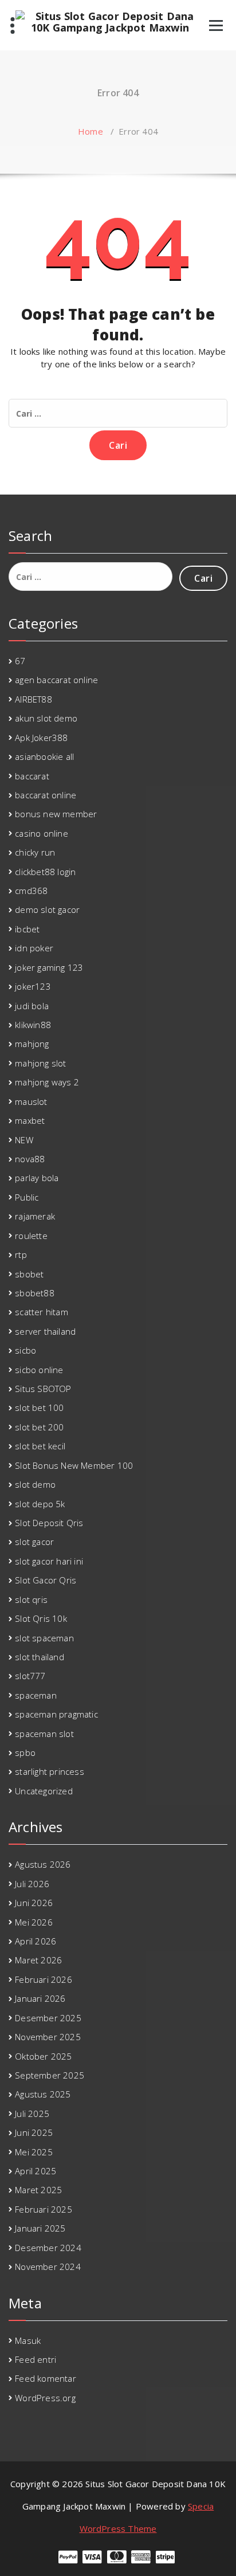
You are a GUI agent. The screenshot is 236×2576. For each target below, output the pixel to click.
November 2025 (48, 2037)
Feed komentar (46, 2378)
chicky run (35, 852)
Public (27, 1197)
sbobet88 (35, 1293)
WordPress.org (45, 2398)
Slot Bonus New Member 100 (74, 1465)
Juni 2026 (34, 1903)
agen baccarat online (56, 680)
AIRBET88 (34, 699)
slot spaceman (44, 1638)
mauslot (31, 1101)
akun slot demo (46, 718)
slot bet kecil (40, 1446)
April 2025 (36, 2171)
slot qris (31, 1599)
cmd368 (31, 891)
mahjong (32, 1044)
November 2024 (48, 2267)
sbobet (29, 1274)
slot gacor (34, 1542)
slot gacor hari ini (49, 1561)
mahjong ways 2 (47, 1082)
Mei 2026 (34, 1922)
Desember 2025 (48, 2018)
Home (91, 131)
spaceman (36, 1695)
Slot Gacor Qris (46, 1580)
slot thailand (40, 1657)
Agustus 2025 (43, 2094)
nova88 (30, 1159)
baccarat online (46, 795)
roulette (31, 1236)
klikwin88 (33, 1025)
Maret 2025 (38, 2190)
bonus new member (56, 814)
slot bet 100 (39, 1407)
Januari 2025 (40, 2228)
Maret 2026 (38, 1960)
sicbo (25, 1350)
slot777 (30, 1676)
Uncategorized (44, 1791)
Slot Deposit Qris (49, 1523)
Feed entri (36, 2359)
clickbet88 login (45, 872)
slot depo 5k (40, 1504)
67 (20, 661)
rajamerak (35, 1216)
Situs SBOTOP (43, 1389)
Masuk (28, 2340)
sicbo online (39, 1370)
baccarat (32, 776)
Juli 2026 (32, 1884)
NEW (24, 1140)
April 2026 (36, 1941)
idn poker (34, 948)
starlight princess (50, 1771)
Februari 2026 (44, 1979)
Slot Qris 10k (41, 1618)
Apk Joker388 (41, 738)
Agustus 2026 (43, 1864)
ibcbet (27, 929)
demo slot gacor (47, 909)
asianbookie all (44, 756)
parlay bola (37, 1178)
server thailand (45, 1331)
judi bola (32, 1006)
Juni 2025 (34, 2132)
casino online (42, 833)
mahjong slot (40, 1063)
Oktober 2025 (43, 2056)
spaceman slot (44, 1734)
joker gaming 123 (49, 967)
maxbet (30, 1120)
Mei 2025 (34, 2152)
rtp (21, 1254)
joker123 (33, 986)
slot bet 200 (39, 1427)
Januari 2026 (40, 1998)
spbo (25, 1752)
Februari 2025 (44, 2209)
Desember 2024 (48, 2248)
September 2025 (50, 2075)
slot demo (35, 1484)
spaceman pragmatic (56, 1714)
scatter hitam (42, 1312)
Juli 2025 (32, 2114)
